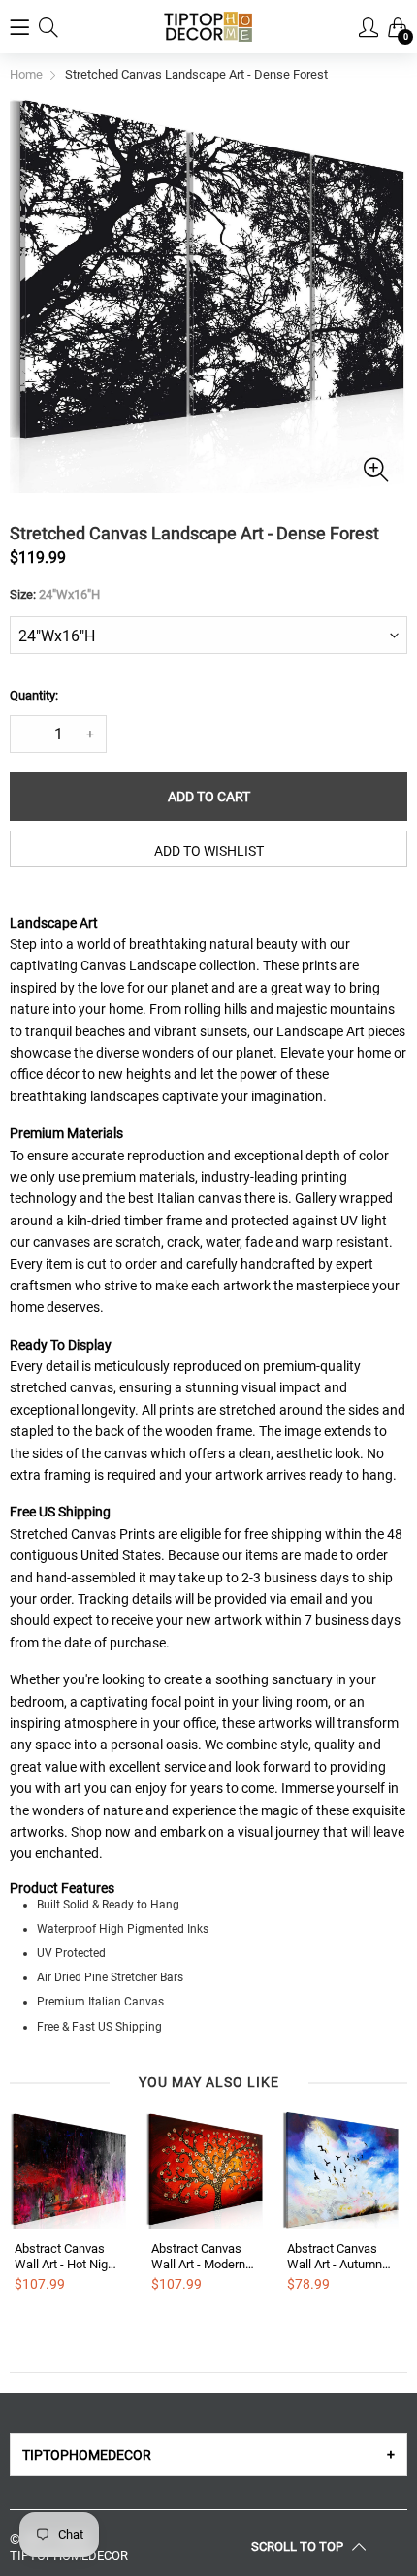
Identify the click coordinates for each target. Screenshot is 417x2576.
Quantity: (34, 695)
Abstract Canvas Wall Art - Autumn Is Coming (335, 2256)
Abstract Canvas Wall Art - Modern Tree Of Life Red (198, 2256)
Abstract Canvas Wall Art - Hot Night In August (66, 2256)
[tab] (208, 2455)
